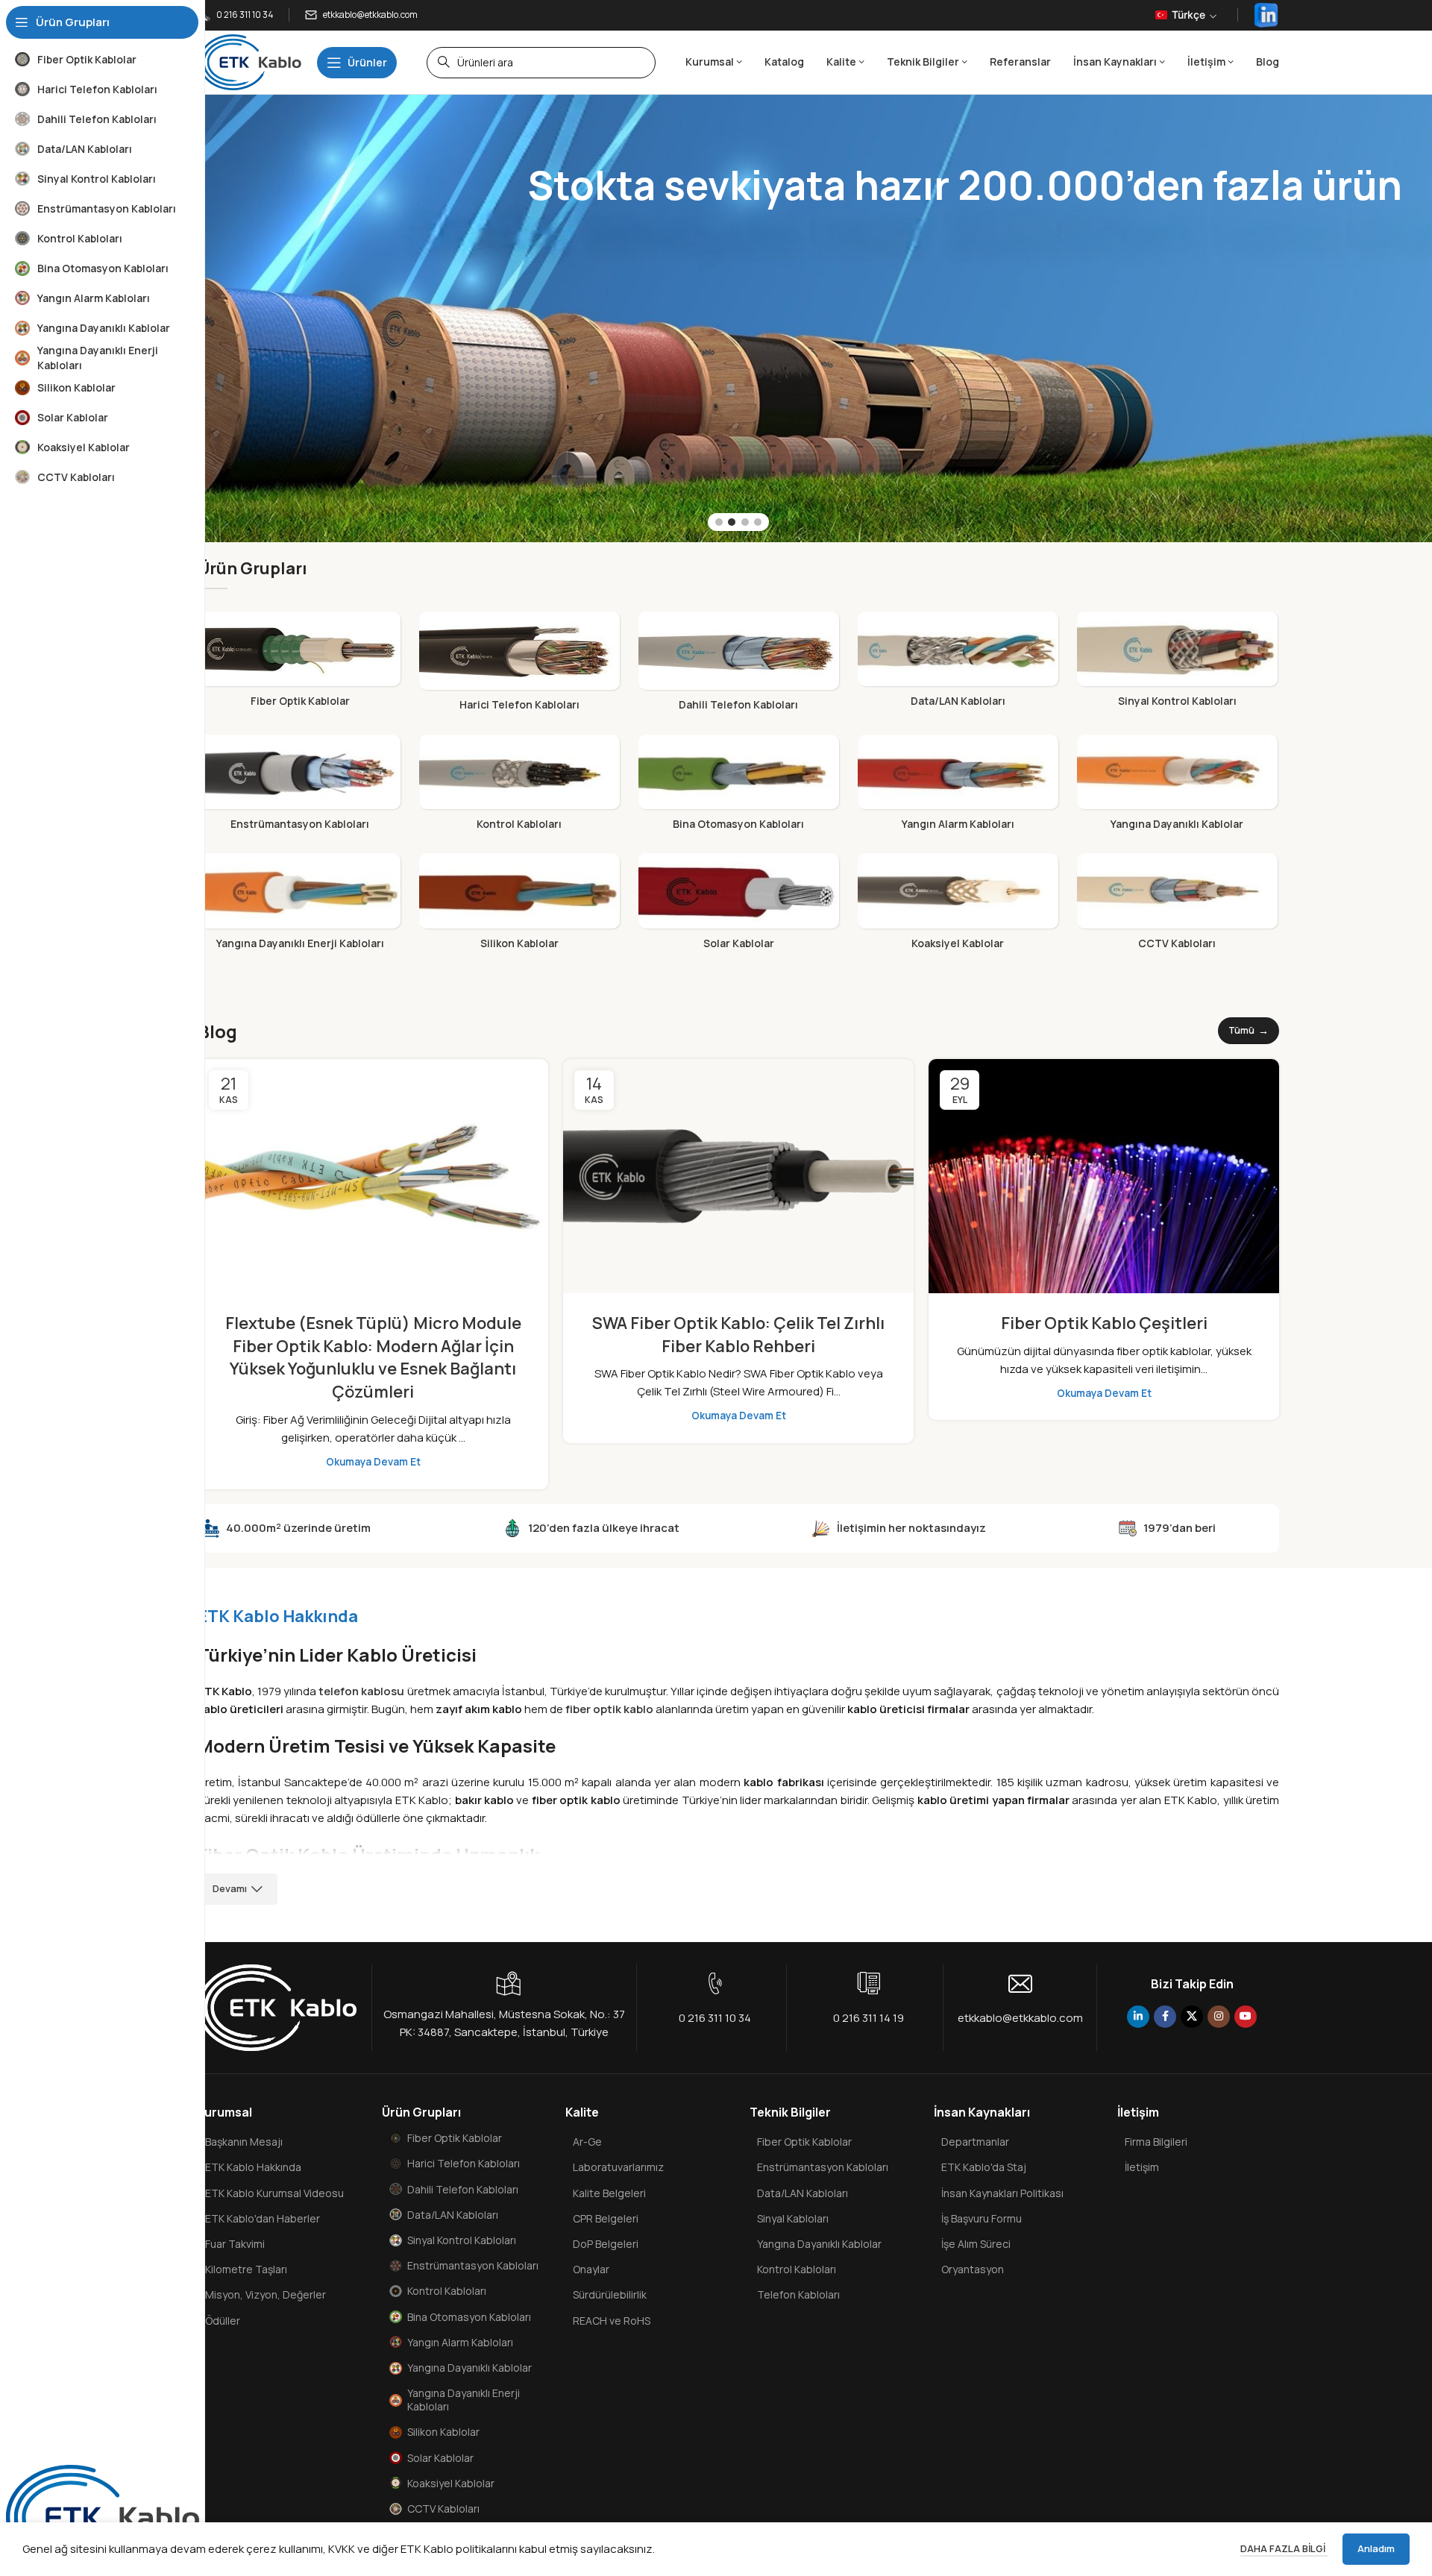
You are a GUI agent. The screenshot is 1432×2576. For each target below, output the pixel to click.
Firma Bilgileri (1156, 2142)
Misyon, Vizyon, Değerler (266, 2294)
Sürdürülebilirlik (610, 2294)
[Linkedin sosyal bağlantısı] (1138, 2017)
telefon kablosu (361, 1691)
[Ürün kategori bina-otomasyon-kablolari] (738, 787)
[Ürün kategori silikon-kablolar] (519, 905)
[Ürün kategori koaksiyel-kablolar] (958, 905)
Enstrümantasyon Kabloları (473, 2265)
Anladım (1376, 2548)
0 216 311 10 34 (715, 2018)
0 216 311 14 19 (869, 2018)
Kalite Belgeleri (609, 2193)
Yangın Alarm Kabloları (460, 2342)
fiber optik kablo (609, 1709)
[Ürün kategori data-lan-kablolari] (958, 664)
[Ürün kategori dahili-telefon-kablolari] (738, 666)
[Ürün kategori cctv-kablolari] (1177, 905)
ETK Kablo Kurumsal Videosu (274, 2193)
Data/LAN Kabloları (453, 2215)
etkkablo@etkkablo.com (1020, 2018)
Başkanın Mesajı (244, 2142)
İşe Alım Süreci (976, 2244)
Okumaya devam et (373, 1462)
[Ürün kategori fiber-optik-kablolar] (300, 664)
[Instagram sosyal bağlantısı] (1219, 2017)
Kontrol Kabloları (447, 2291)
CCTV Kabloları (443, 2509)
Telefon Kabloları (798, 2294)
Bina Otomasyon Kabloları (469, 2317)
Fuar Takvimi (235, 2244)
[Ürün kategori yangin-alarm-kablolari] (958, 787)
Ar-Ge (587, 2142)
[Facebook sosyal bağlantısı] (1165, 2017)
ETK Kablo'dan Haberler (263, 2218)
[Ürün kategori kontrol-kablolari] (519, 787)
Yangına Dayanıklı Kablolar (470, 2368)
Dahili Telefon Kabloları (463, 2189)
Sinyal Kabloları (793, 2218)
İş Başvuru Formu (982, 2218)
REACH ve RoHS (612, 2321)
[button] (719, 522)
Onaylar (591, 2269)
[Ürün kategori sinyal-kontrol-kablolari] (1177, 664)
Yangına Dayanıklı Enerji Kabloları (464, 2400)
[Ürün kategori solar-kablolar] (738, 905)
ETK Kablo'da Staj (984, 2167)
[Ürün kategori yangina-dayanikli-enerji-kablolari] (300, 905)
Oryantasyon (973, 2269)
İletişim (1142, 2167)
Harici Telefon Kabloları (464, 2163)
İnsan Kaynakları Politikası (1002, 2193)
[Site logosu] (250, 62)
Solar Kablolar (440, 2458)
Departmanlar (975, 2142)
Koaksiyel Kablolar (451, 2483)
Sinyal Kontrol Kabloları (462, 2240)
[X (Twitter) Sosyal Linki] (1192, 2017)
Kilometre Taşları (246, 2269)
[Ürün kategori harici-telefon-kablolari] (519, 666)
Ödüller (223, 2321)
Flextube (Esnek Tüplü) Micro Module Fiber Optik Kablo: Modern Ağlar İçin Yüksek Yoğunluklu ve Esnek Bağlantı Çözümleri (373, 1357)
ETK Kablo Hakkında (253, 2167)
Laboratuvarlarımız (618, 2167)
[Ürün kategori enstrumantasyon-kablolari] (300, 787)
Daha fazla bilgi (1284, 2548)
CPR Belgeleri (606, 2218)
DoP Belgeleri (606, 2244)
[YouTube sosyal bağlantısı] (1246, 2017)
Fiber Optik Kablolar (455, 2138)
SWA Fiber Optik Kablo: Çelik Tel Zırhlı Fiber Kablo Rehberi (738, 1335)
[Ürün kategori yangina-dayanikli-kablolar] (1177, 787)
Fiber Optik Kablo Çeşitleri (1104, 1323)
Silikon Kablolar (443, 2432)
